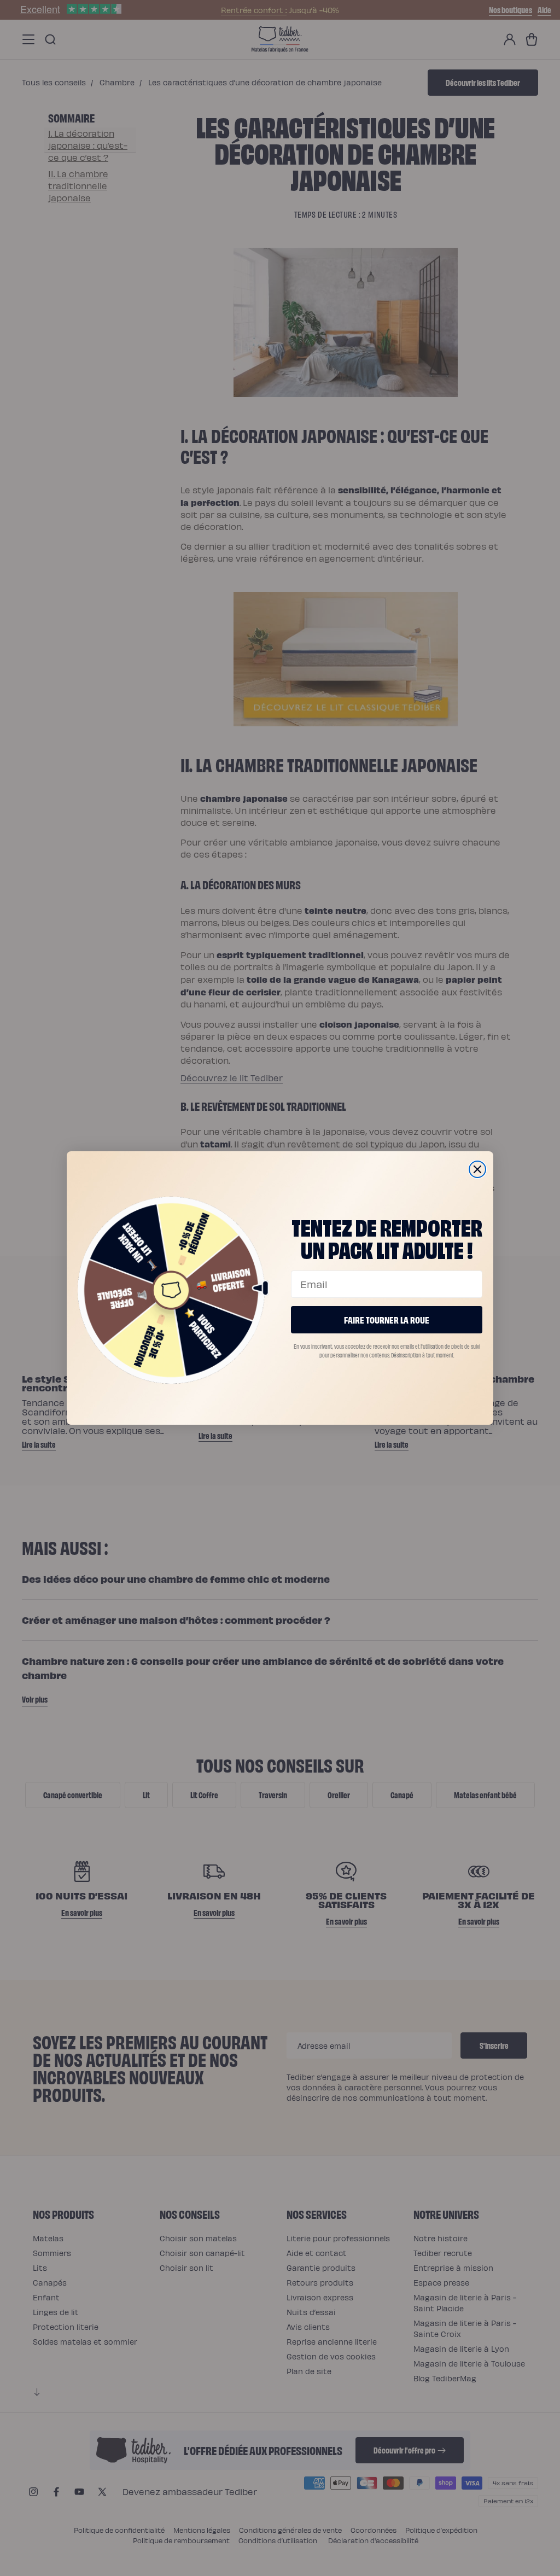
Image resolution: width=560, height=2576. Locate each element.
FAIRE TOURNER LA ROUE (387, 1319)
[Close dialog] (477, 1169)
